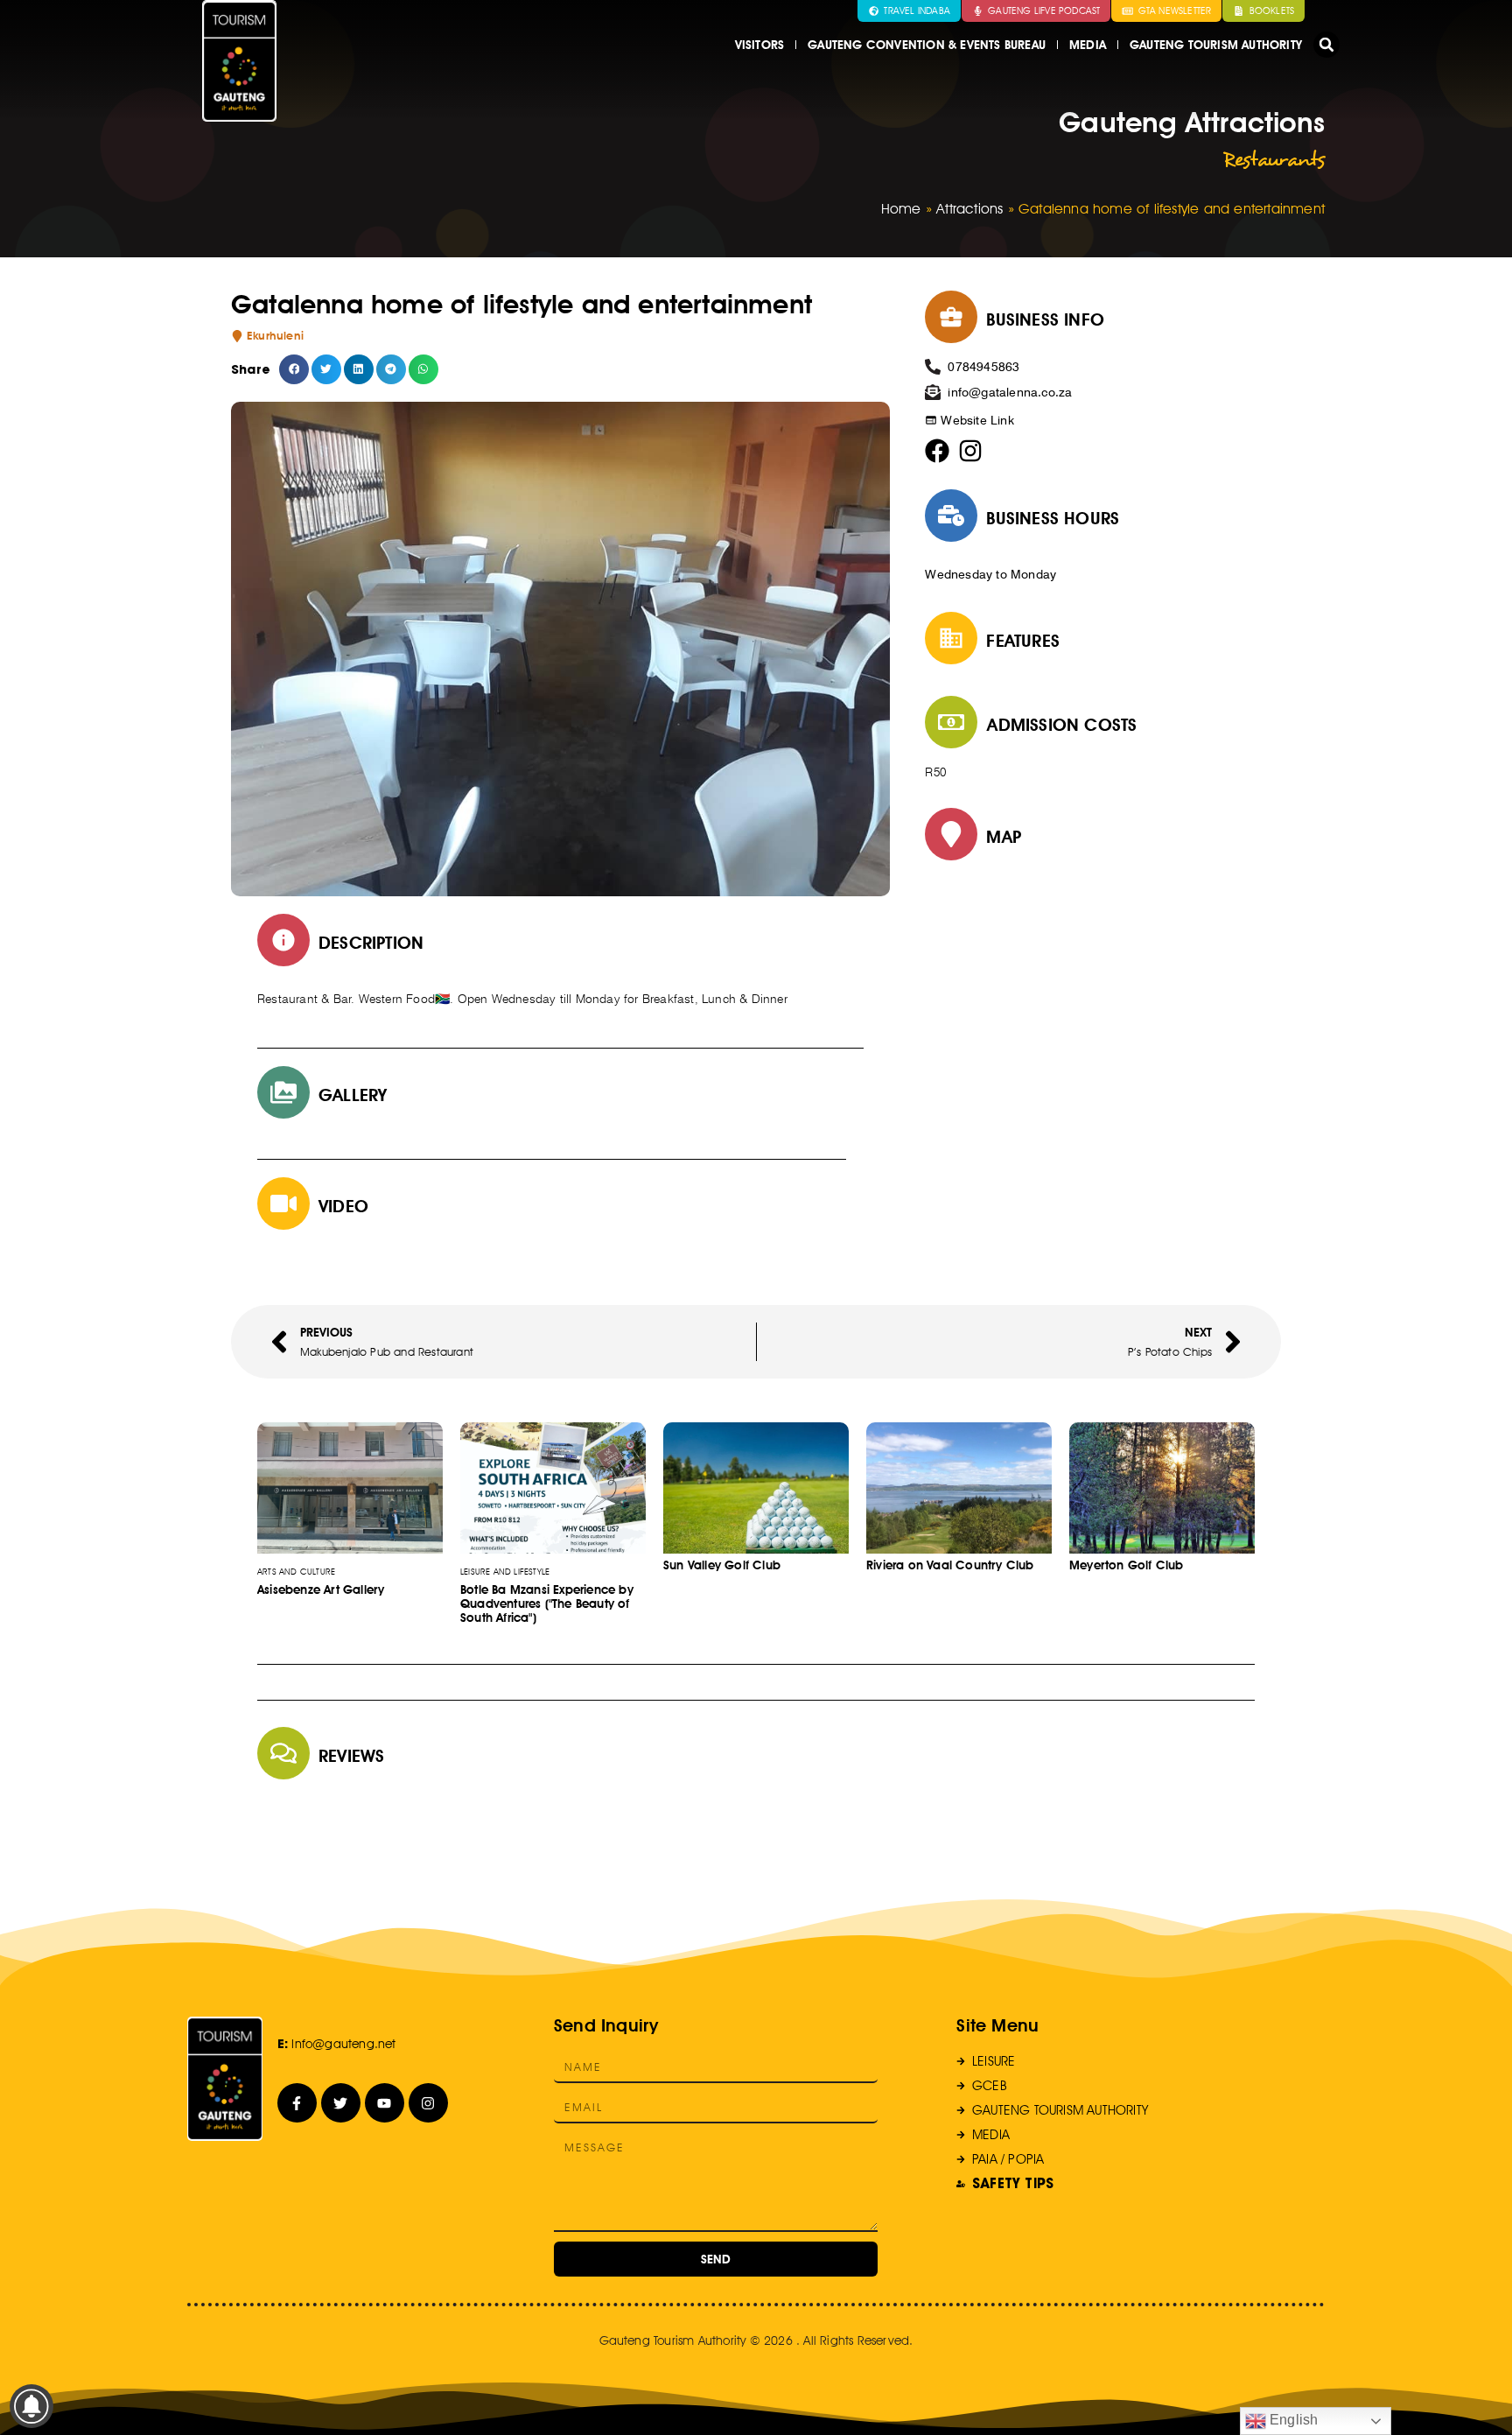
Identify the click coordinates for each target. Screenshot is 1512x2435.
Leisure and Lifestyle (505, 1571)
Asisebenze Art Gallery (321, 1589)
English (1292, 2420)
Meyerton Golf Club (1127, 1565)
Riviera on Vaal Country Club (950, 1565)
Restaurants (1274, 159)
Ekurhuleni (275, 336)
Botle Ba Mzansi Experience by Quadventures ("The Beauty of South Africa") (547, 1603)
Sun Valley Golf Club (722, 1565)
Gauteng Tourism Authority (1216, 45)
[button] (1326, 45)
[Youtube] (385, 2103)
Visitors (760, 45)
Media (1088, 45)
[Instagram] (428, 2103)
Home (901, 209)
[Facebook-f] (297, 2103)
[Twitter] (341, 2103)
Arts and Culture (296, 1571)
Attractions (969, 209)
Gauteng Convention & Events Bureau (927, 45)
